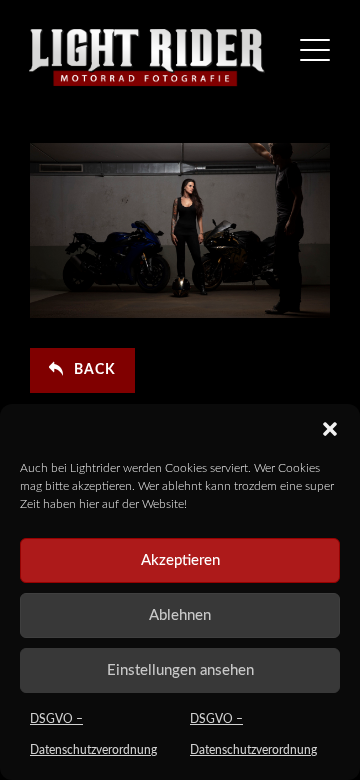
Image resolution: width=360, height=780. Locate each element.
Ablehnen (180, 615)
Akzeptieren (180, 560)
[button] (330, 429)
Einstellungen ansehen (180, 670)
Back (95, 370)
